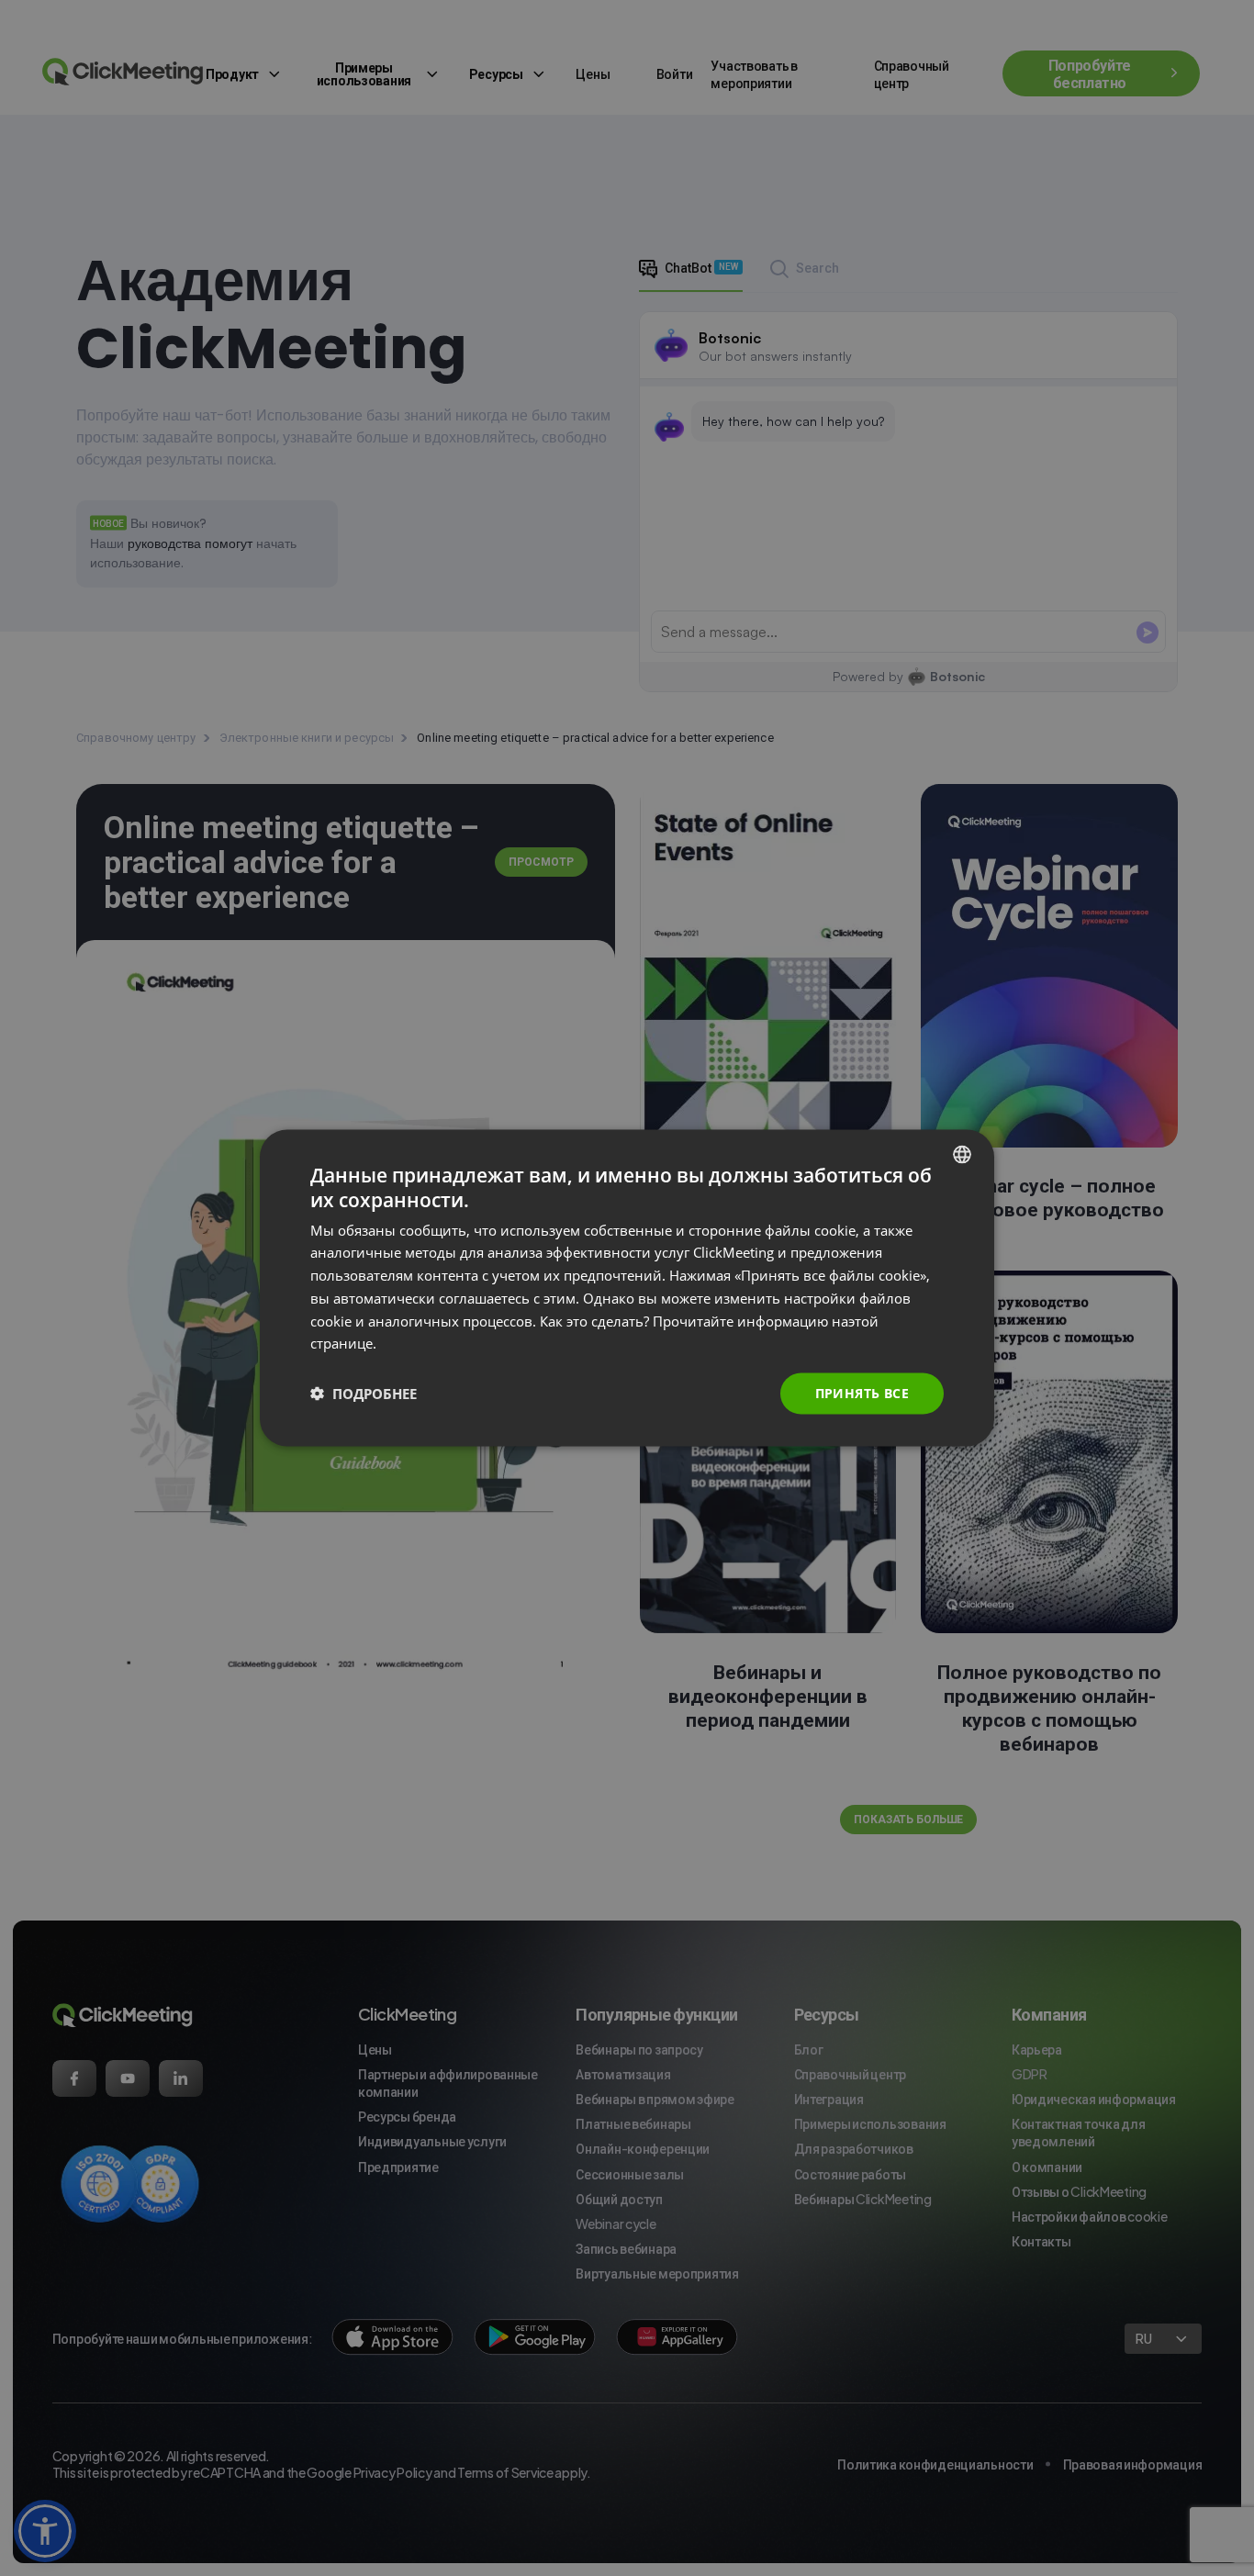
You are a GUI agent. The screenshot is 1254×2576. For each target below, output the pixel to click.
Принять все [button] (862, 1393)
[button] (364, 1394)
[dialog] (627, 1288)
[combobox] (962, 1155)
